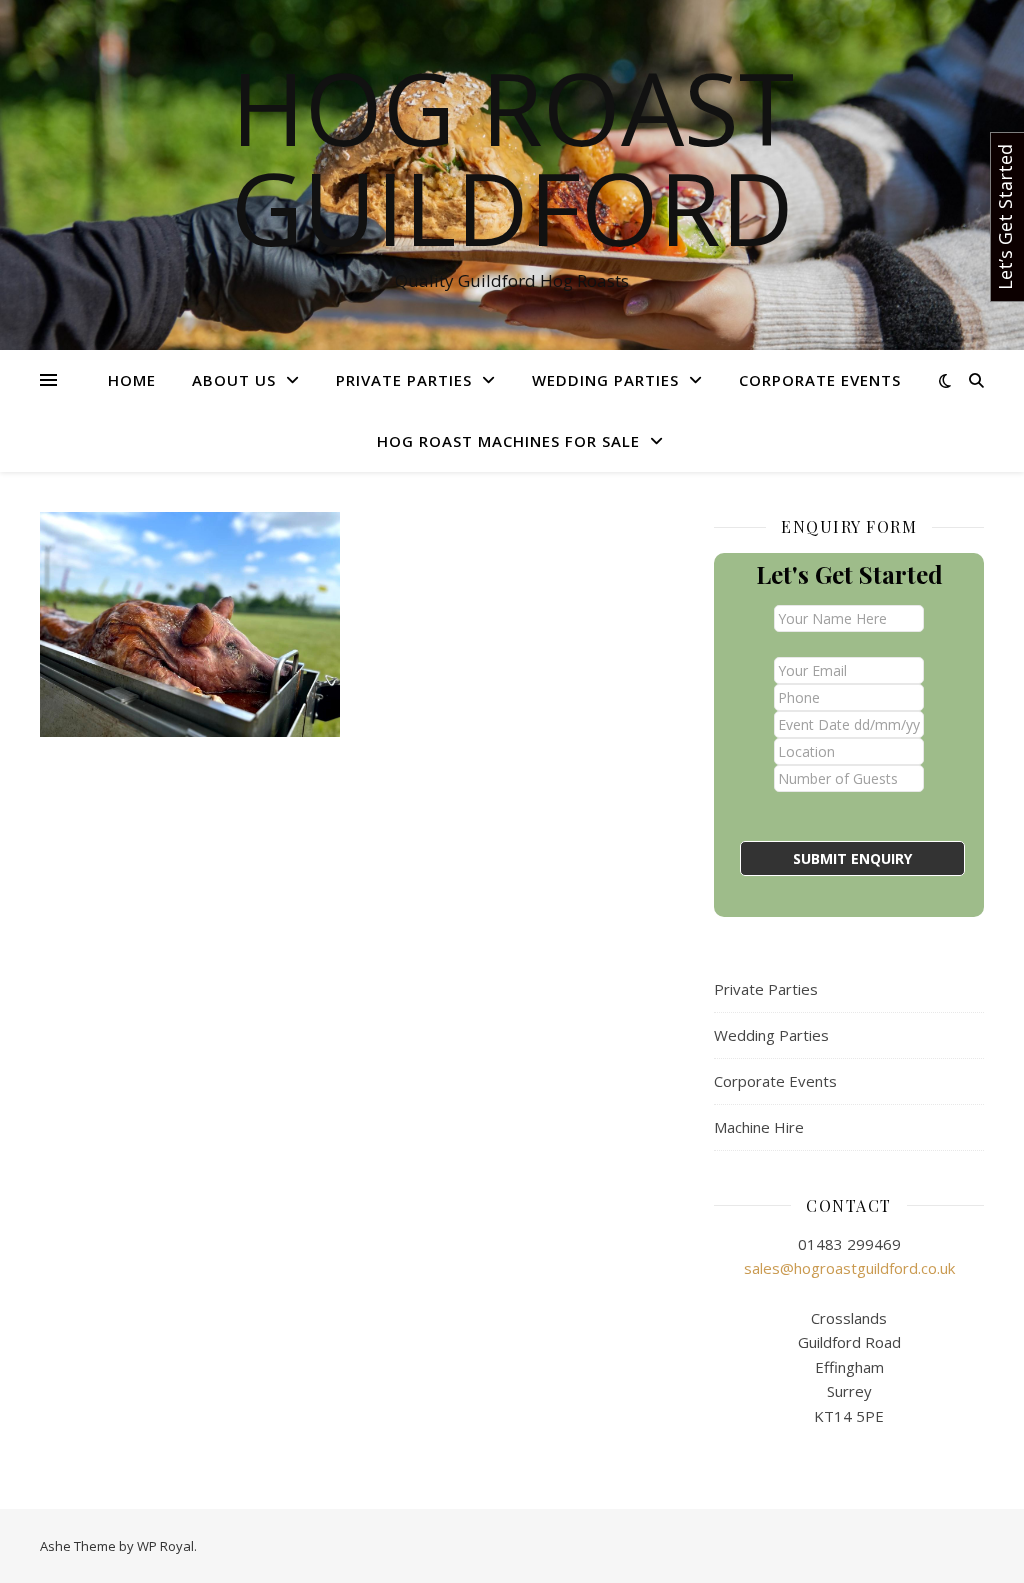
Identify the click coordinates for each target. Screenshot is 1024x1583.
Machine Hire (759, 1127)
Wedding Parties (605, 380)
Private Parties (404, 380)
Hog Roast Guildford (512, 157)
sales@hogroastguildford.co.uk (849, 1268)
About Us (234, 380)
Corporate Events (820, 380)
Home (132, 380)
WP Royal (165, 1546)
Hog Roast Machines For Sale (508, 441)
